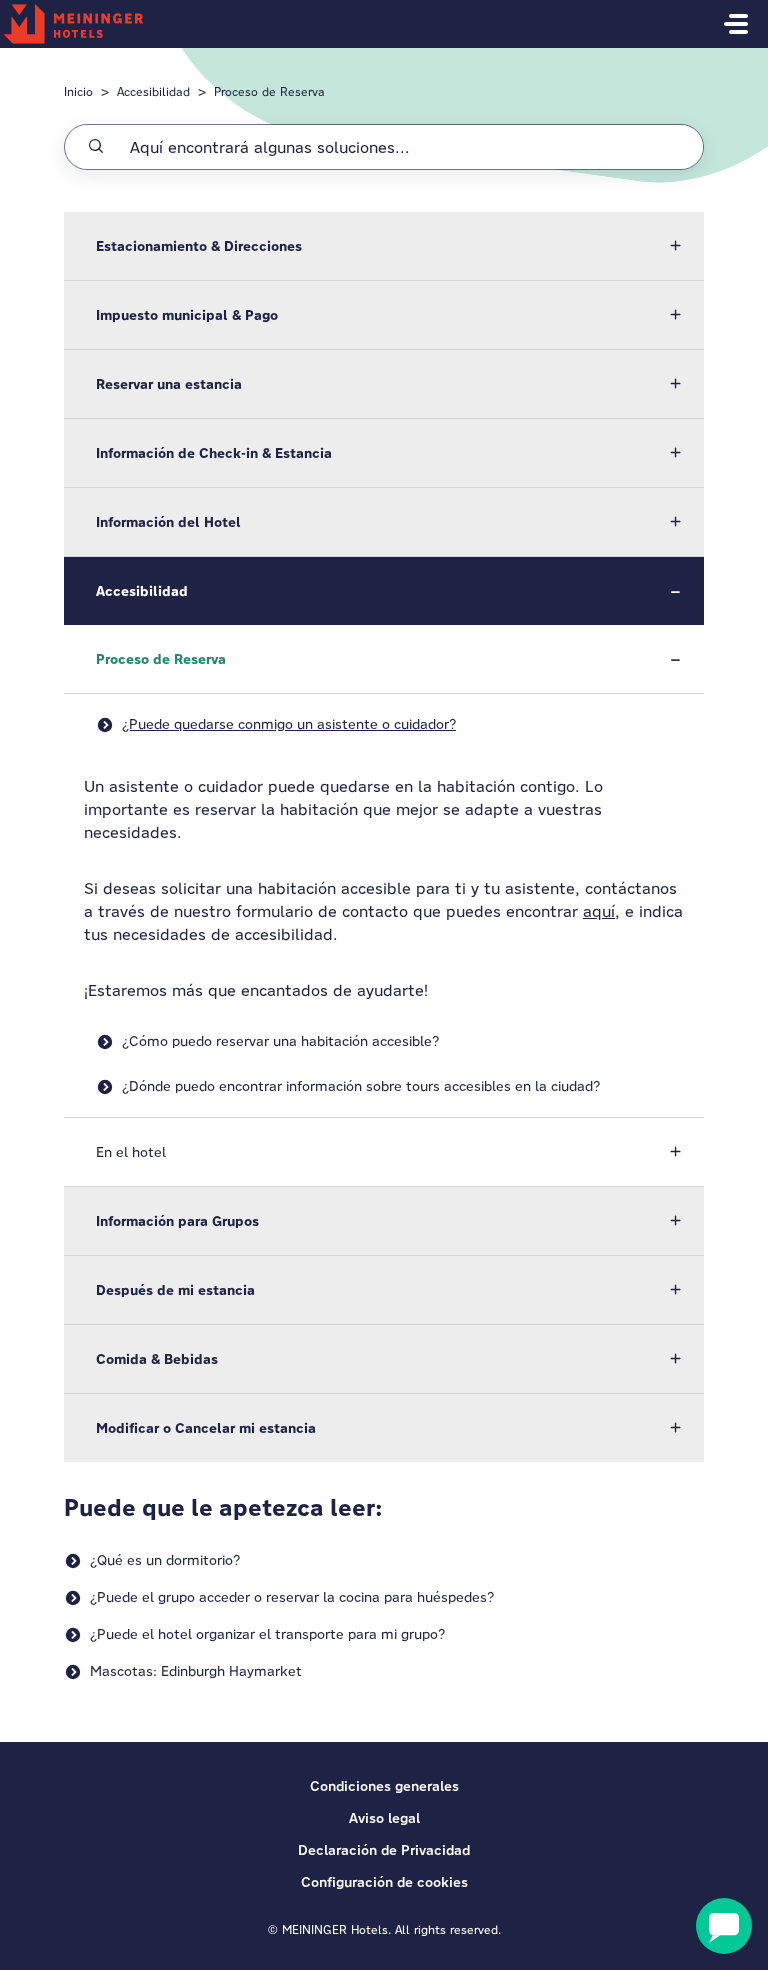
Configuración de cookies (384, 1882)
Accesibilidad (153, 91)
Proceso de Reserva (269, 91)
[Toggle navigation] (736, 24)
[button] (384, 246)
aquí (599, 911)
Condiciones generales (384, 1786)
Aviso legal (384, 1818)
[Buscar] (96, 147)
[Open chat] (724, 1926)
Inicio (78, 91)
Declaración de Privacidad (384, 1850)
